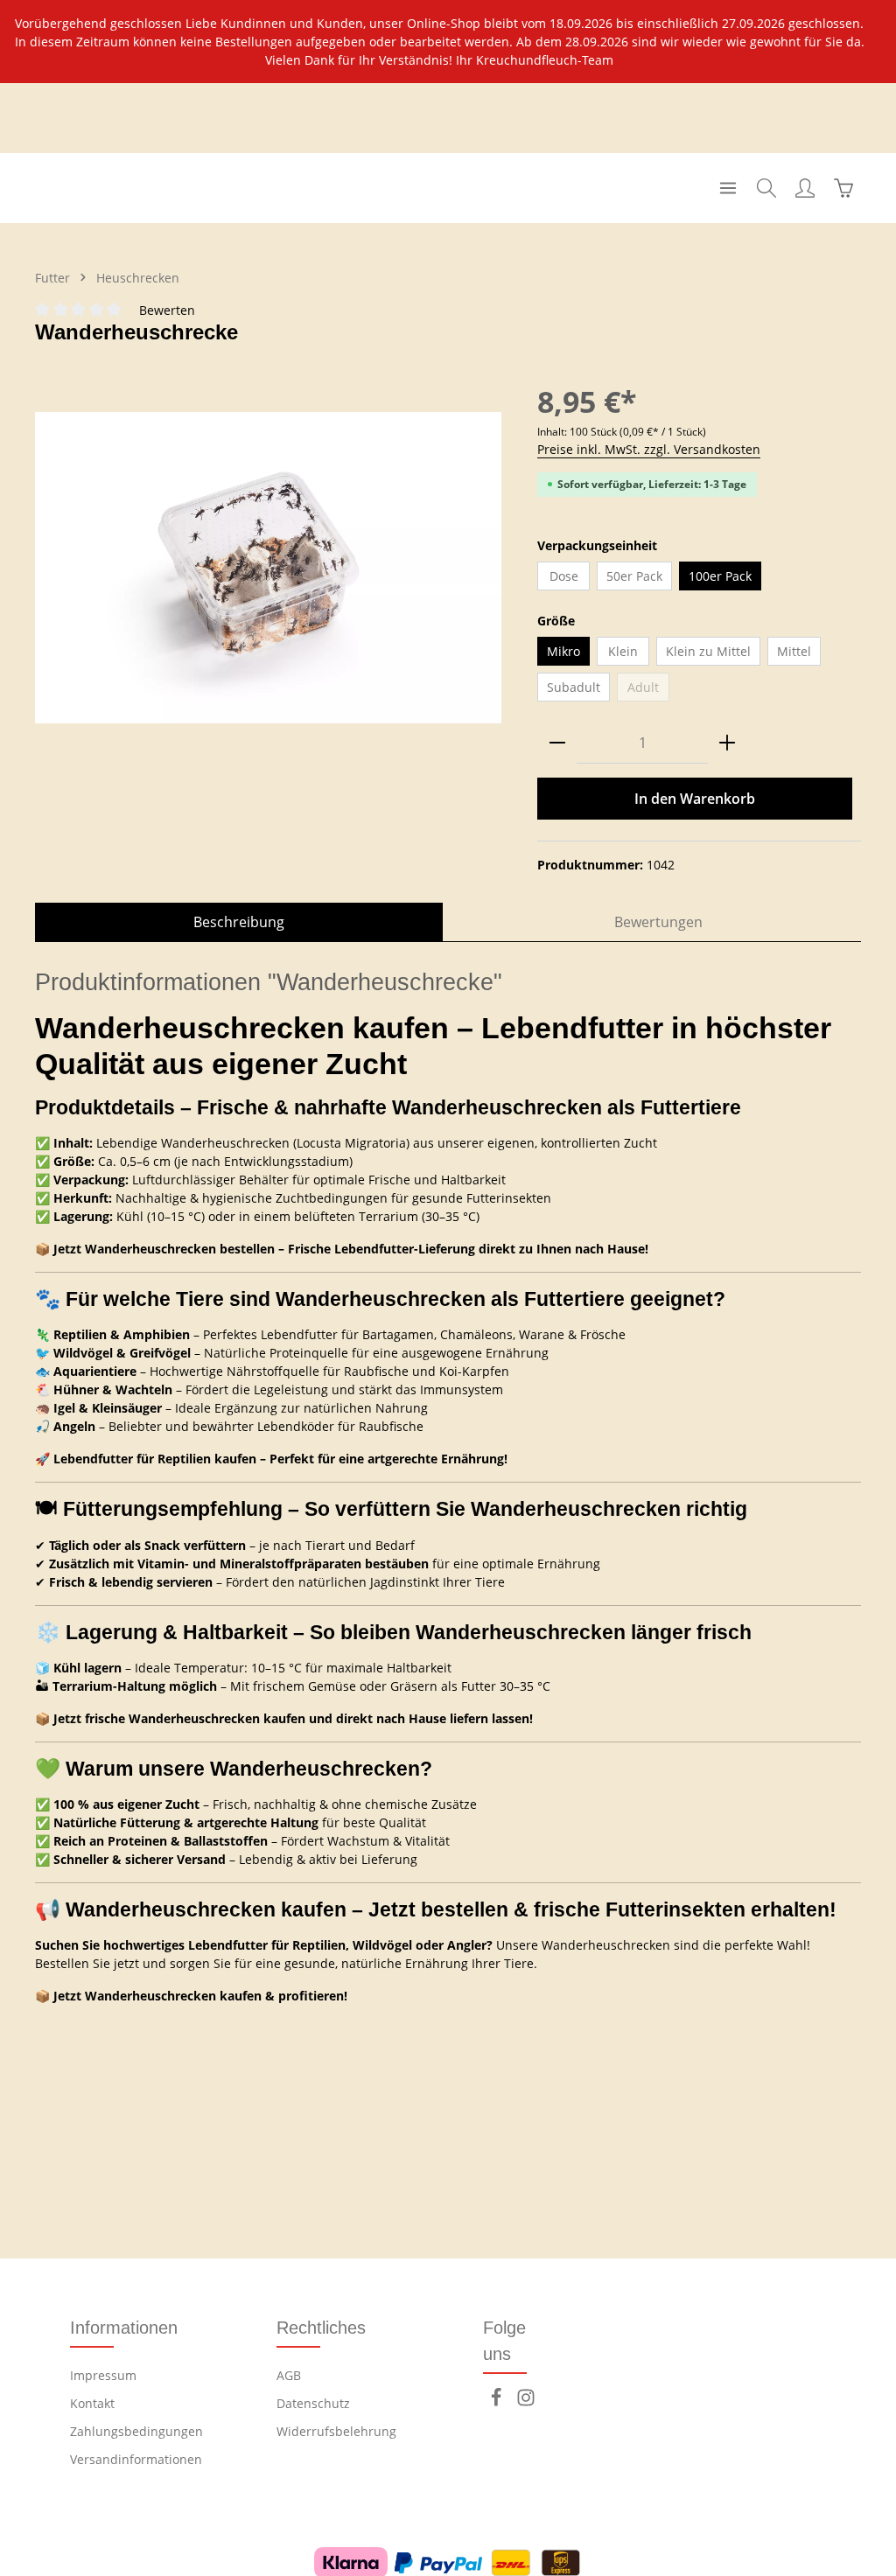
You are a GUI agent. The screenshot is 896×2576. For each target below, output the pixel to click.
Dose (564, 576)
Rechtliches (321, 2328)
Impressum (103, 2375)
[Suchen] (766, 188)
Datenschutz (313, 2403)
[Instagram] (526, 2402)
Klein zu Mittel (708, 651)
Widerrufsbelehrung (336, 2431)
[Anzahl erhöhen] (727, 743)
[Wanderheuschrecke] (268, 568)
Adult (648, 690)
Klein (623, 651)
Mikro (563, 651)
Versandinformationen (136, 2459)
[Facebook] (498, 2402)
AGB (289, 2375)
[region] (448, 42)
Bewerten (167, 310)
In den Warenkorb (695, 799)
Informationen (124, 2328)
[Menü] (728, 188)
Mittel (794, 651)
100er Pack (720, 576)
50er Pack (634, 576)
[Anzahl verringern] (557, 743)
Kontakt (92, 2403)
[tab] (239, 922)
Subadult (574, 687)
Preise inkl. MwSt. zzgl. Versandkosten (649, 449)
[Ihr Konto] (805, 188)
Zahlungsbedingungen (136, 2431)
